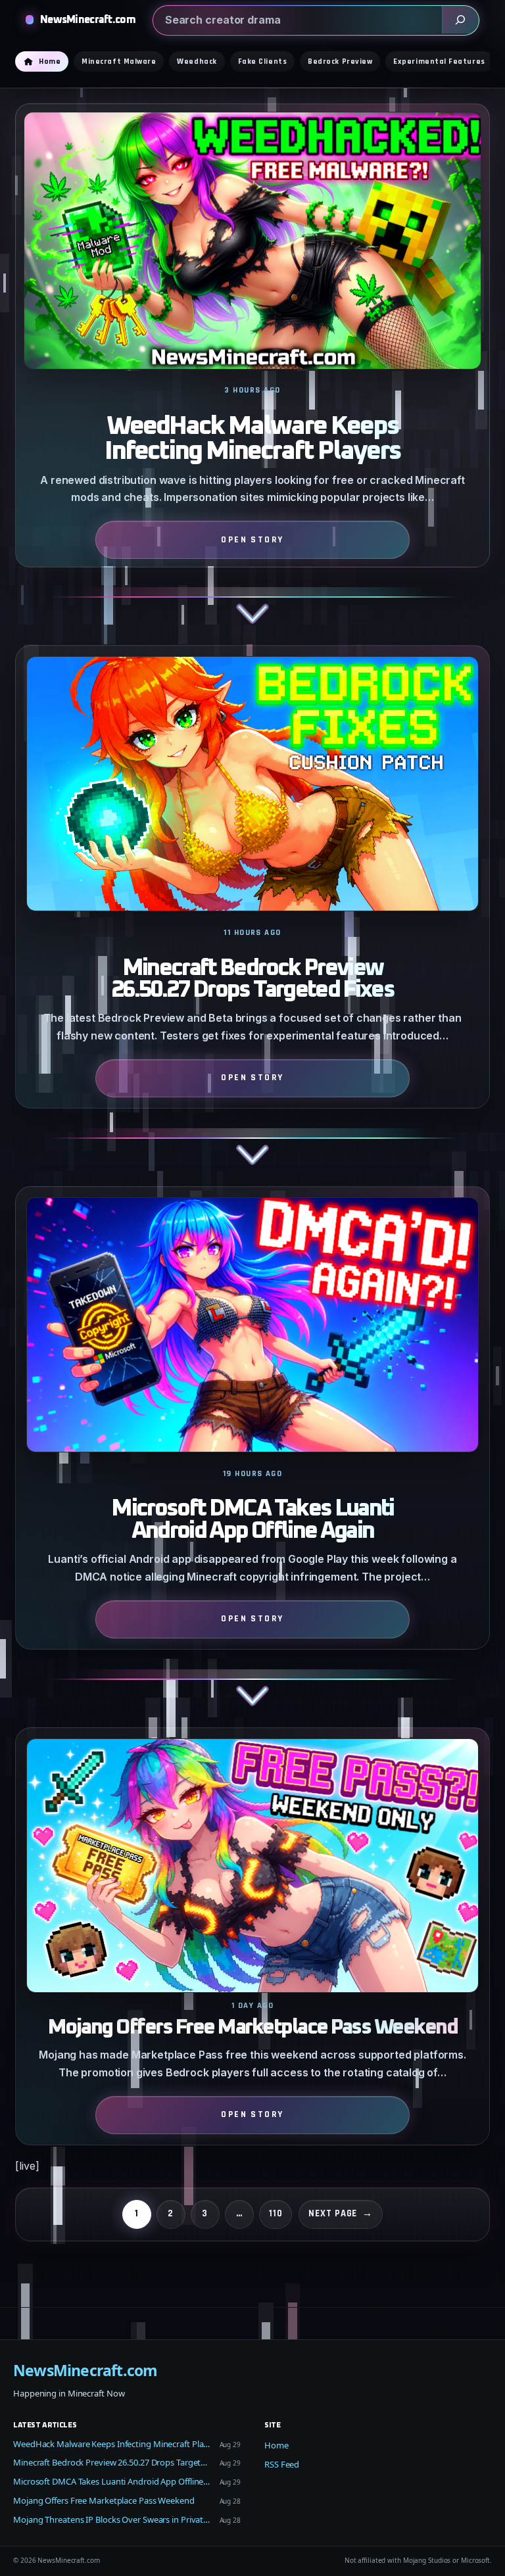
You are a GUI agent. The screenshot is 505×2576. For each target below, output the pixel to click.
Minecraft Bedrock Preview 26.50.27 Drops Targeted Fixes (252, 980)
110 (276, 2213)
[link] (252, 374)
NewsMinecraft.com (88, 20)
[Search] (460, 20)
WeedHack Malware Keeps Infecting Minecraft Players (252, 439)
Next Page (341, 2213)
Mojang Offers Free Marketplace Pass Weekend (253, 2028)
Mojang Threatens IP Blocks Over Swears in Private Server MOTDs (112, 2519)
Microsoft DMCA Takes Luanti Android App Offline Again (252, 1520)
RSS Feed (282, 2464)
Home (277, 2445)
